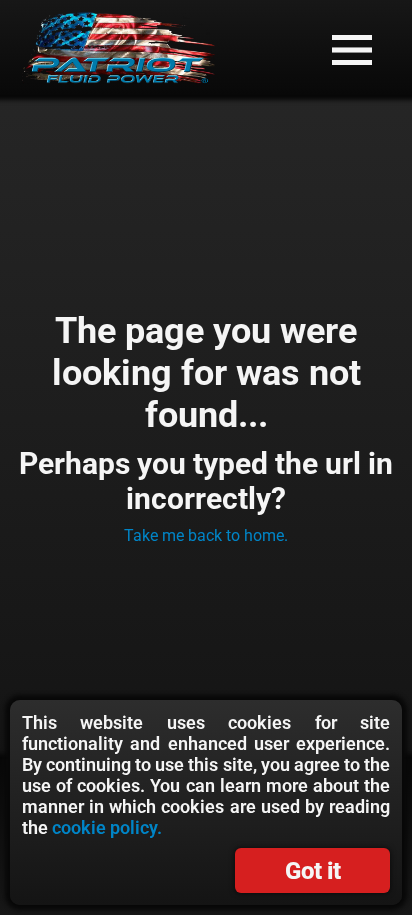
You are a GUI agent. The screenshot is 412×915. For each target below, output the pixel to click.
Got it (312, 871)
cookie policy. (107, 827)
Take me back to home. (206, 535)
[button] (352, 50)
